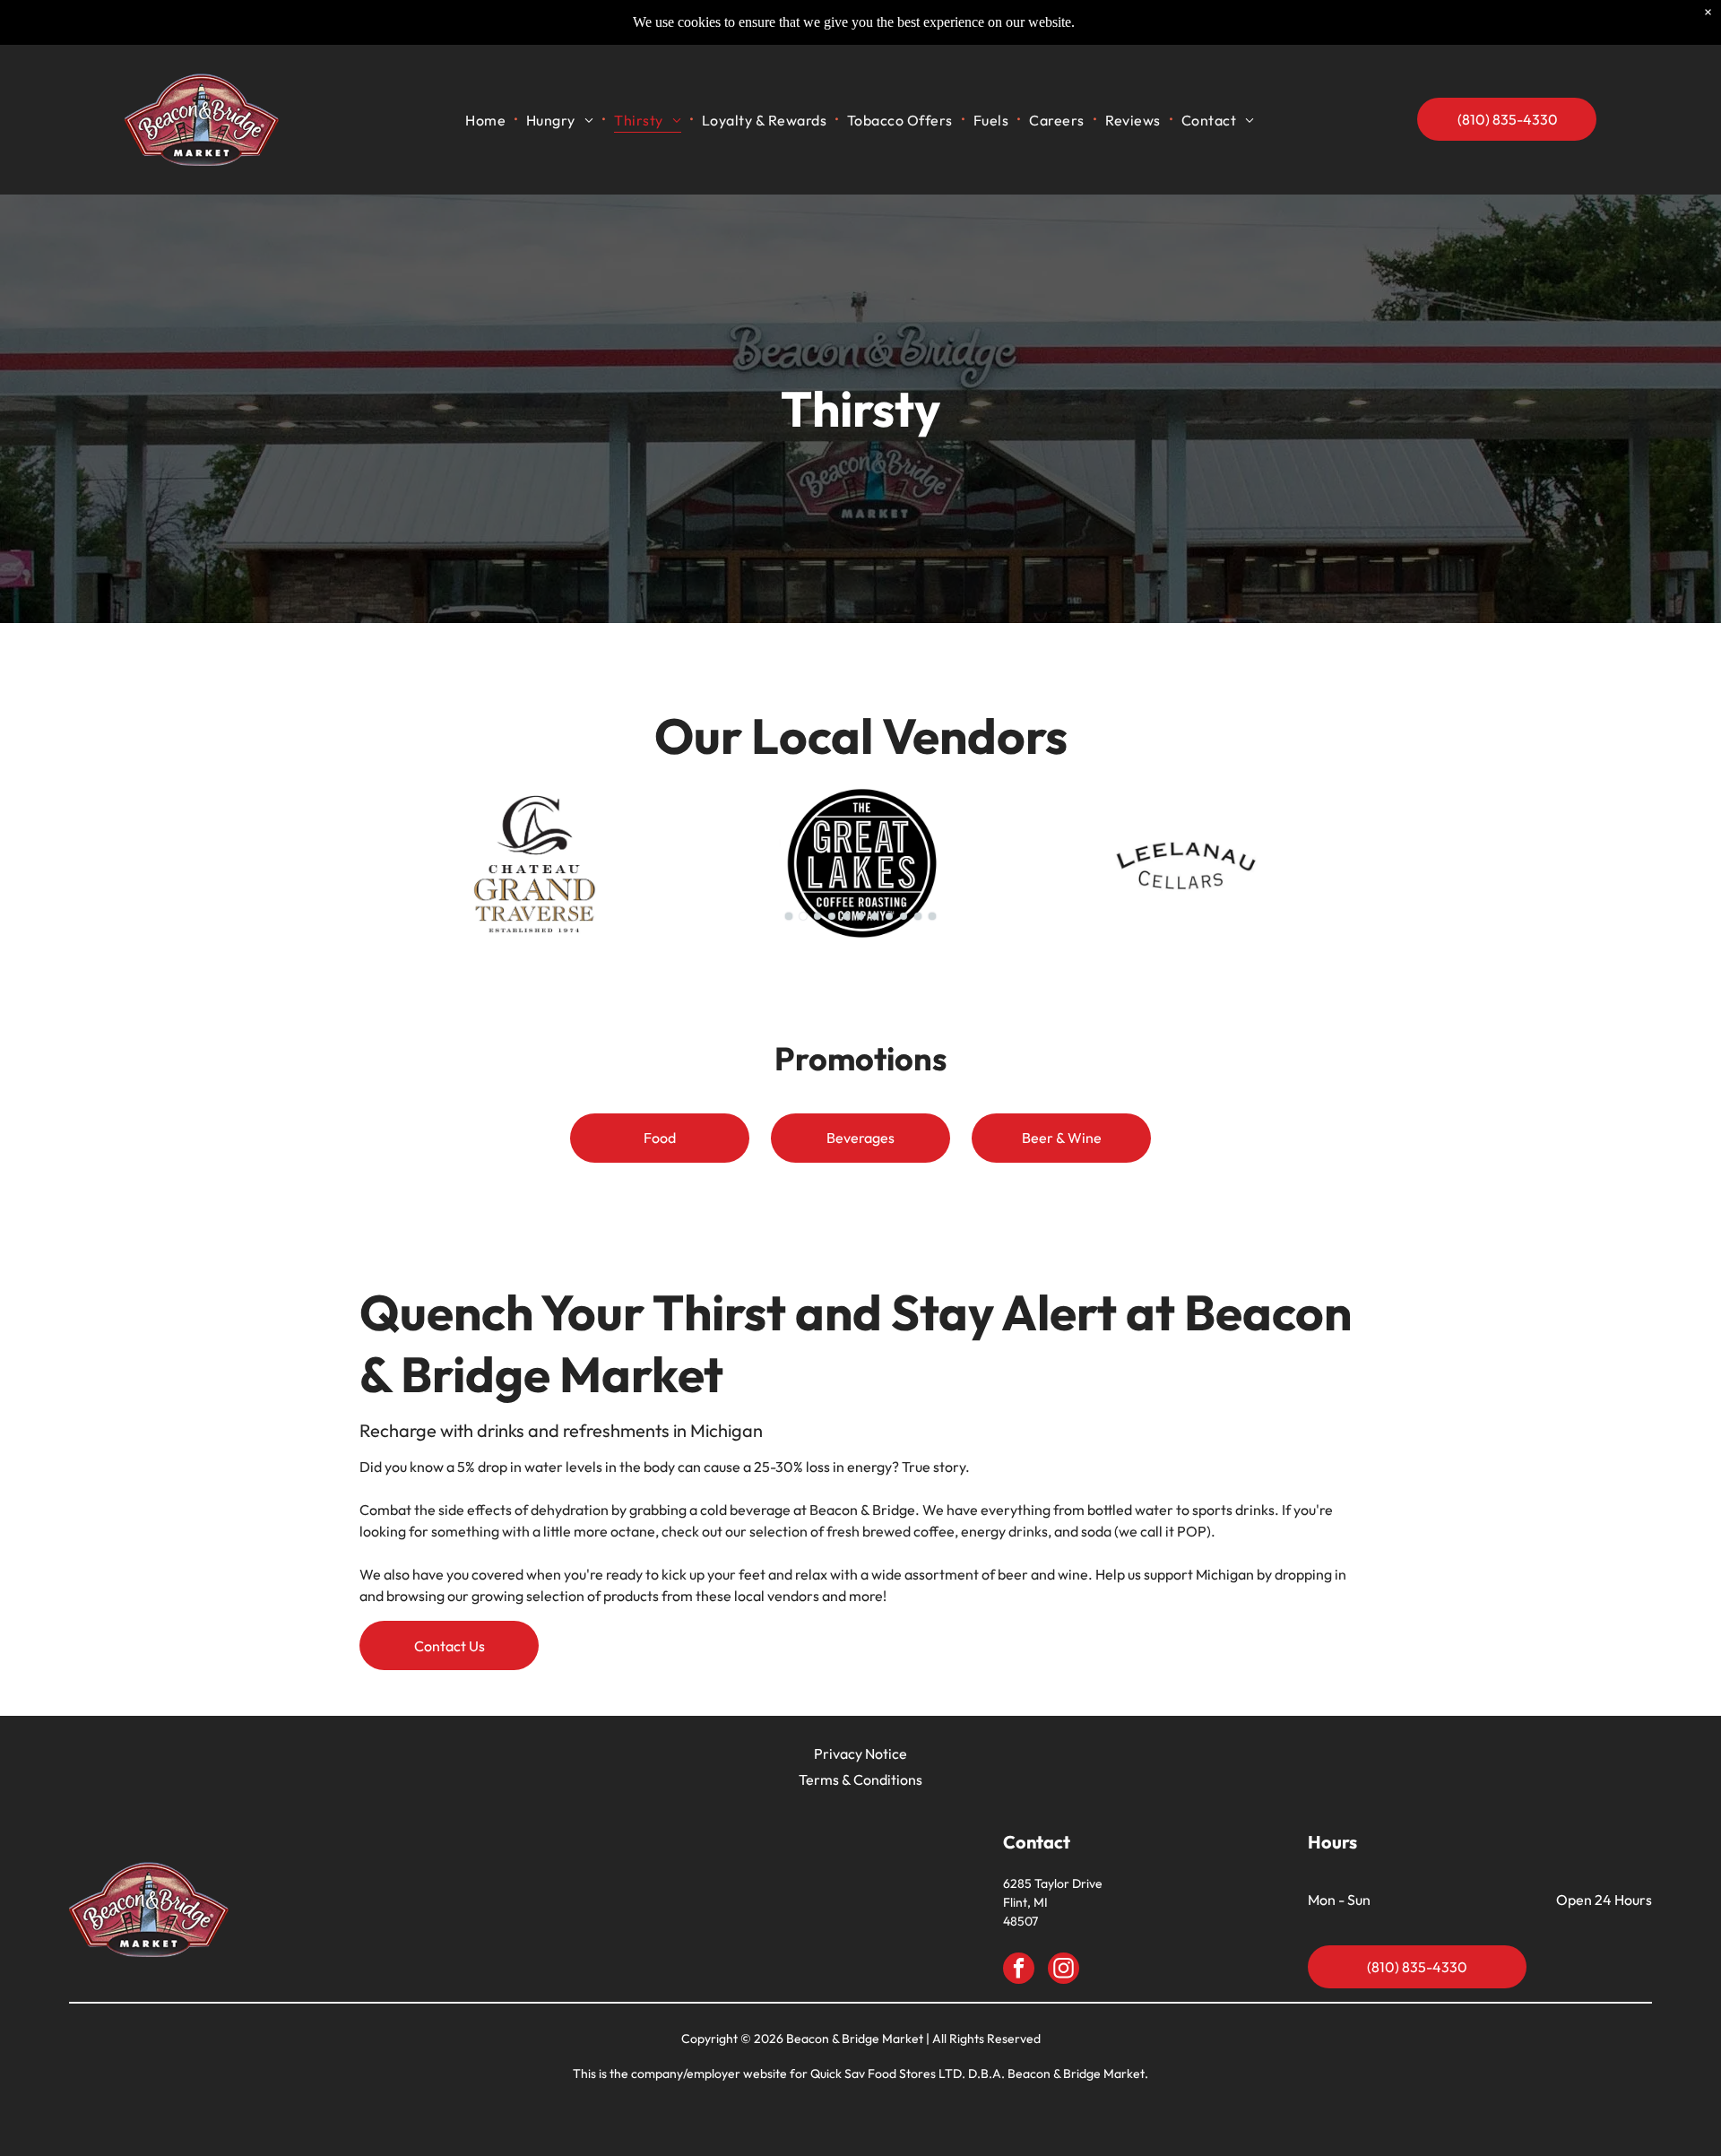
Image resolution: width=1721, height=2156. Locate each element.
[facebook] (1019, 1970)
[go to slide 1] (789, 916)
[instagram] (1064, 1970)
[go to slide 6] (860, 916)
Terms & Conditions (860, 1779)
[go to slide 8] (889, 916)
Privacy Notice (860, 1753)
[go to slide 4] (832, 916)
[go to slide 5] (846, 916)
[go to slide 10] (918, 916)
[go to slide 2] (803, 916)
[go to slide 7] (875, 916)
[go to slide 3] (817, 916)
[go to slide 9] (904, 916)
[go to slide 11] (932, 916)
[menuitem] (487, 120)
